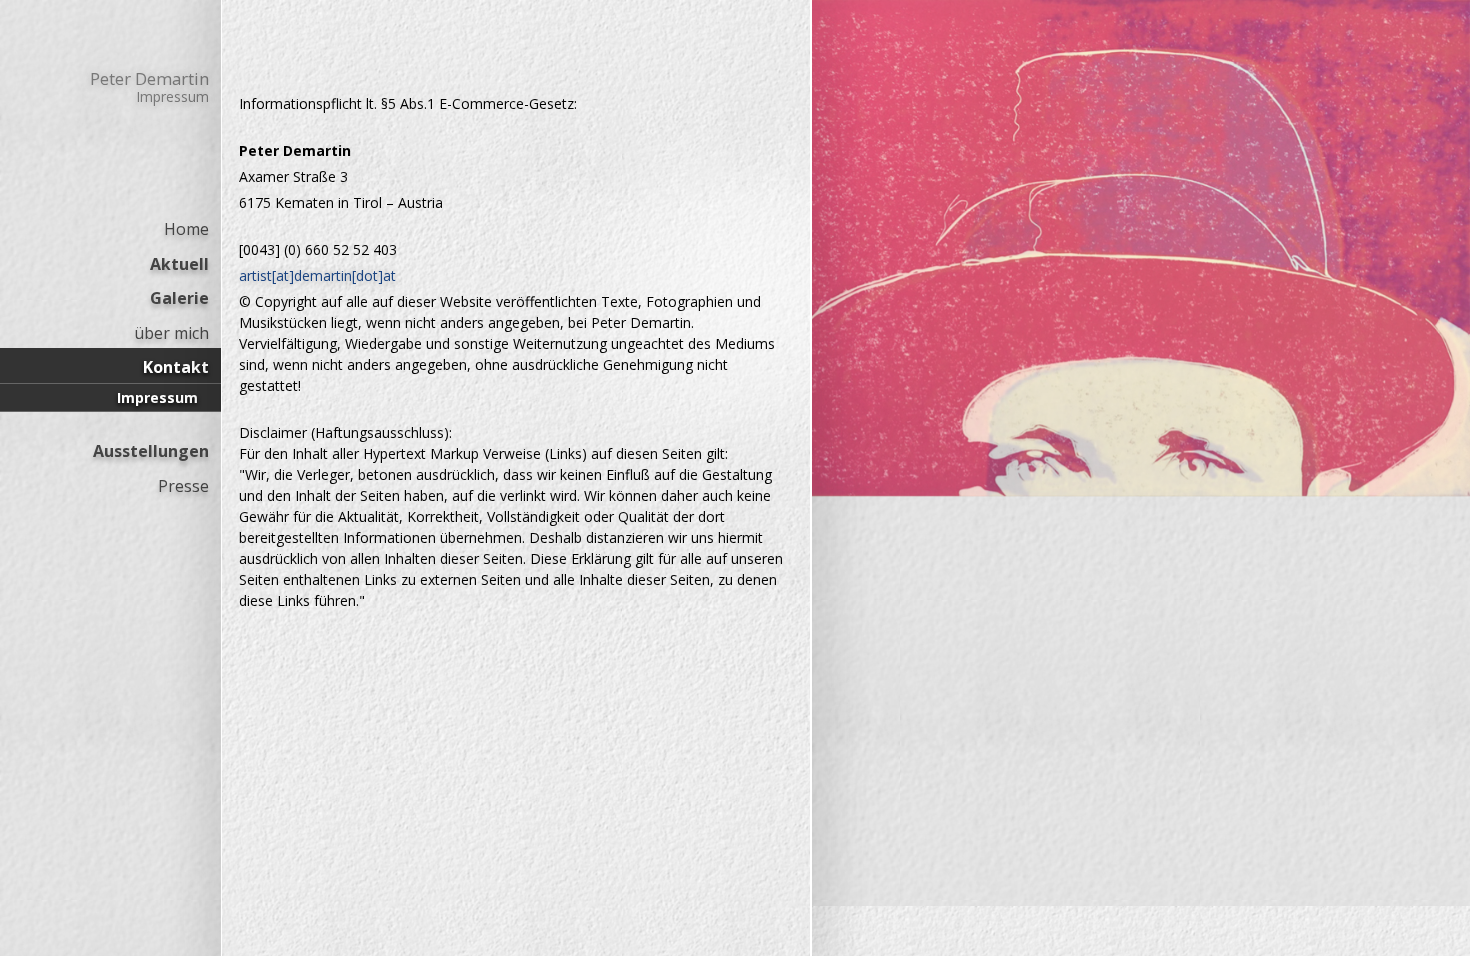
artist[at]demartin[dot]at (317, 275)
